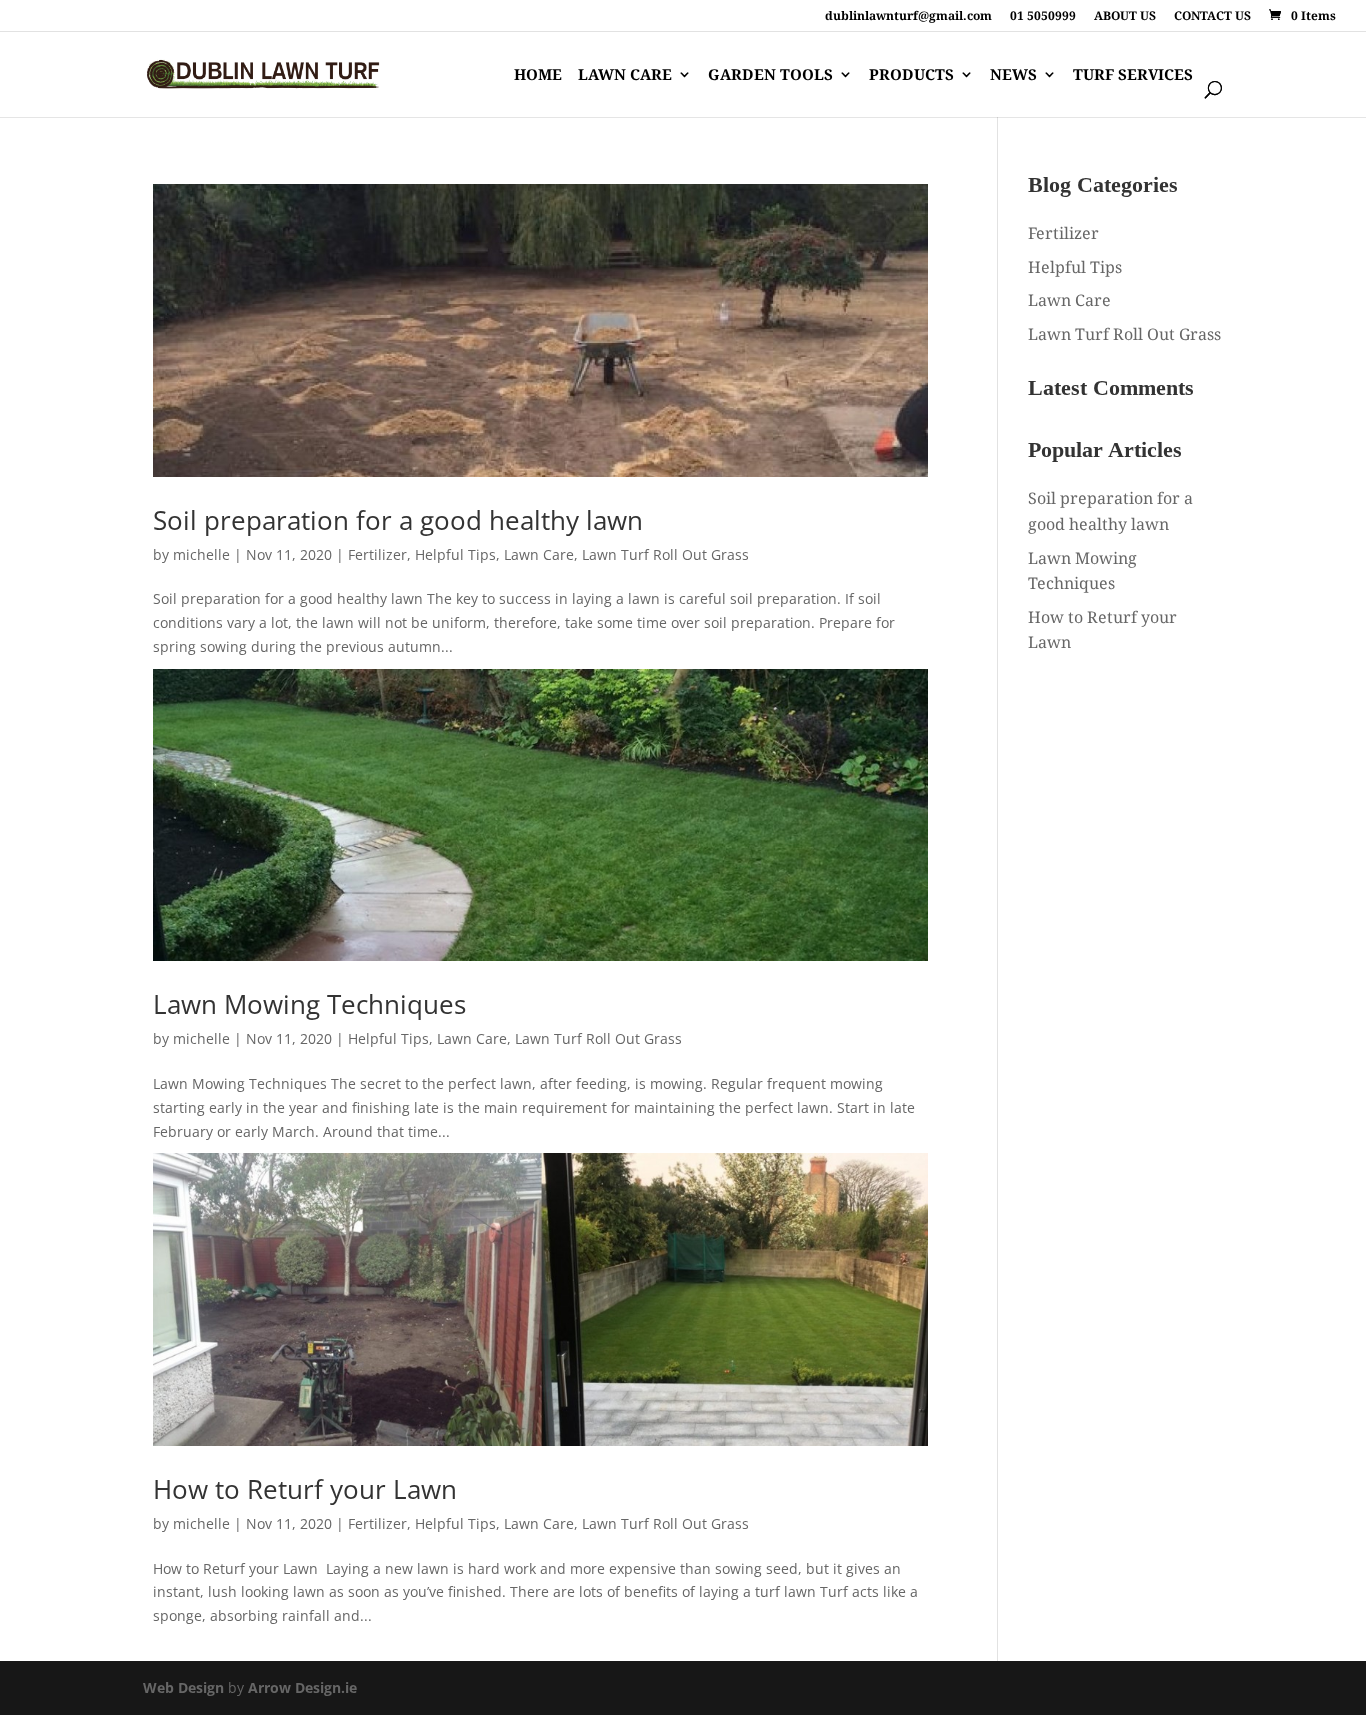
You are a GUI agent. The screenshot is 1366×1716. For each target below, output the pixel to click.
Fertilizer (377, 554)
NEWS (1013, 75)
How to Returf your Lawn (305, 1489)
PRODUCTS (911, 75)
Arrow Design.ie (302, 1687)
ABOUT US (1125, 17)
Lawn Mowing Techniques (309, 1004)
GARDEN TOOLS (770, 75)
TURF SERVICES (1133, 75)
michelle (201, 554)
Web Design (183, 1687)
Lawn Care (539, 554)
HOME (538, 75)
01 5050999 (1043, 17)
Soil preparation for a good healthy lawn (398, 520)
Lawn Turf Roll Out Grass (665, 554)
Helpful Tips (455, 554)
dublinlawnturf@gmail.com (908, 17)
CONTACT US (1212, 17)
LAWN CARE (625, 75)
